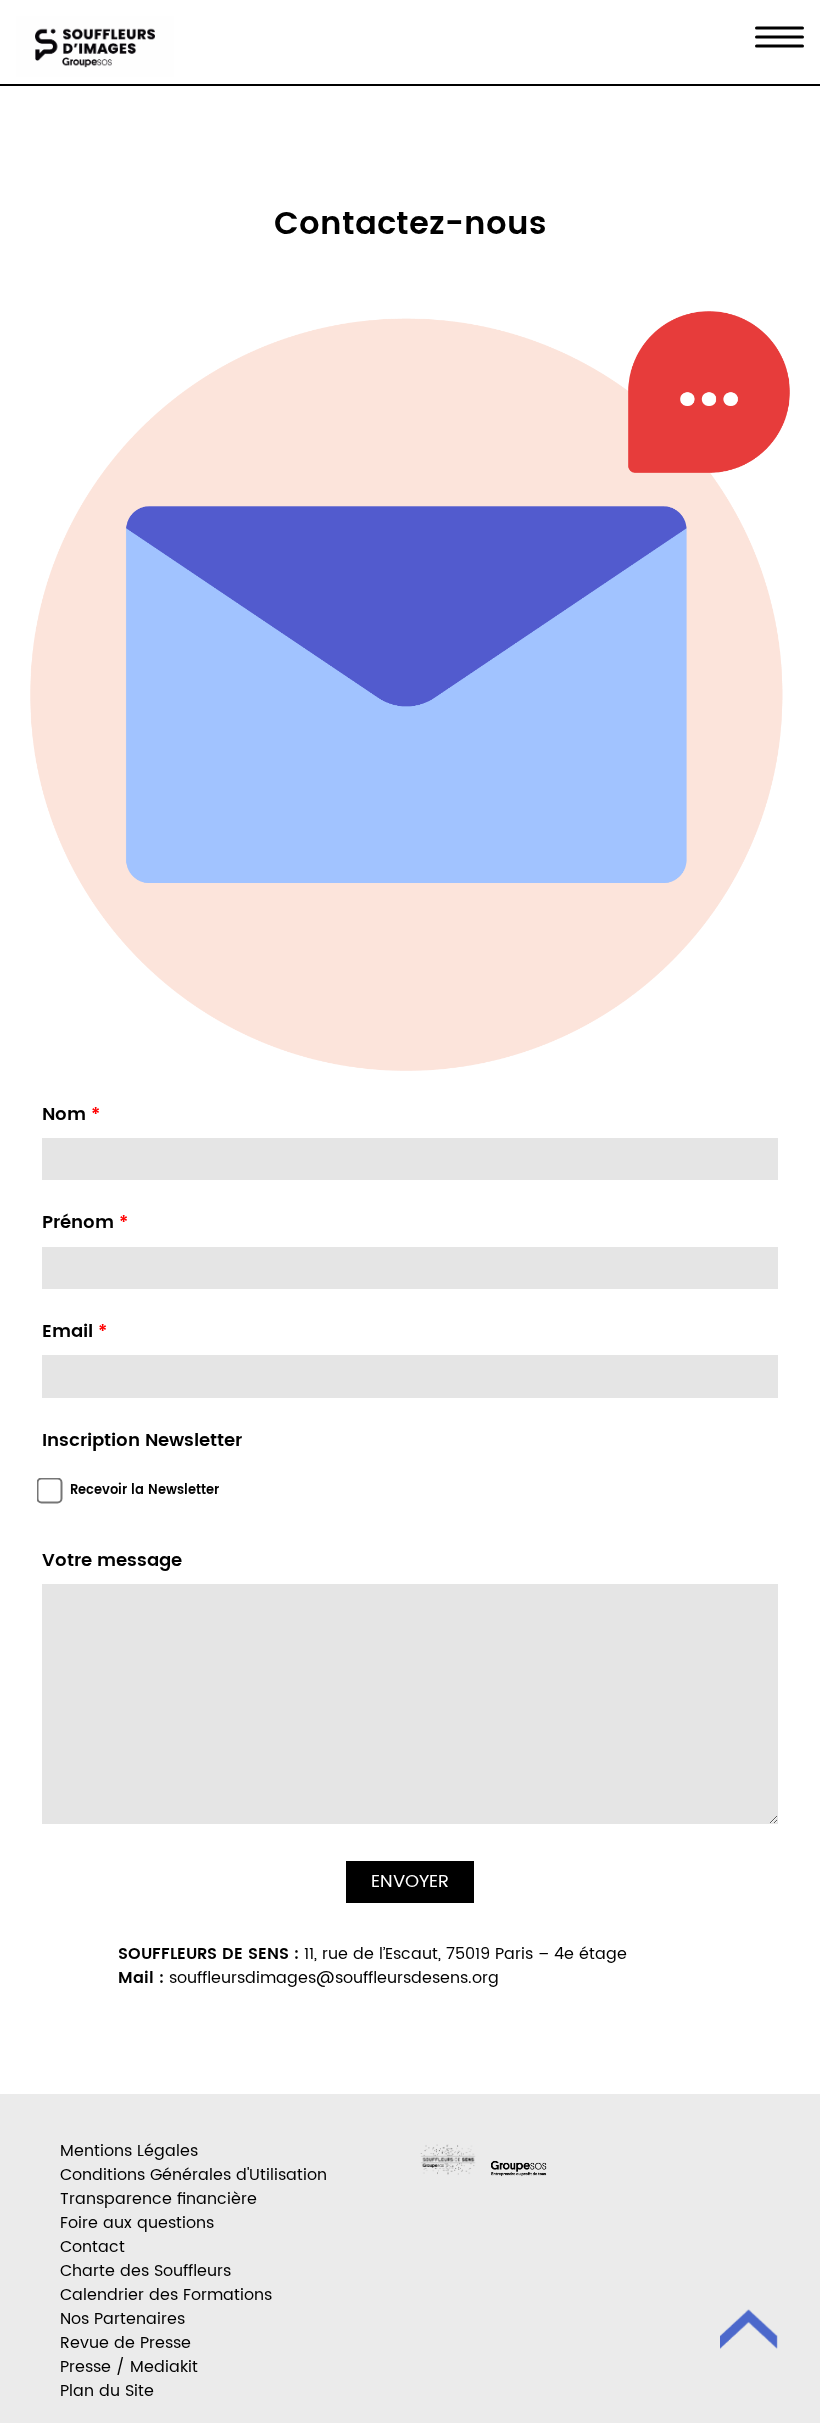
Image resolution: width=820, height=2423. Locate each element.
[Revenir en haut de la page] (750, 2333)
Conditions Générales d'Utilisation (193, 2175)
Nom (71, 1115)
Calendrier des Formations (166, 2295)
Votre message (112, 1561)
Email (74, 1332)
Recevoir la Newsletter (144, 1490)
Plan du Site (107, 2391)
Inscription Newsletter (142, 1441)
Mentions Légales (129, 2151)
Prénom (85, 1223)
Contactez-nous (410, 225)
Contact (92, 2247)
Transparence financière (158, 2199)
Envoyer (410, 1881)
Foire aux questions (137, 2223)
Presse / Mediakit (129, 2367)
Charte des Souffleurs (145, 2271)
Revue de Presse (125, 2343)
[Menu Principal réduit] (779, 37)
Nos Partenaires (122, 2319)
